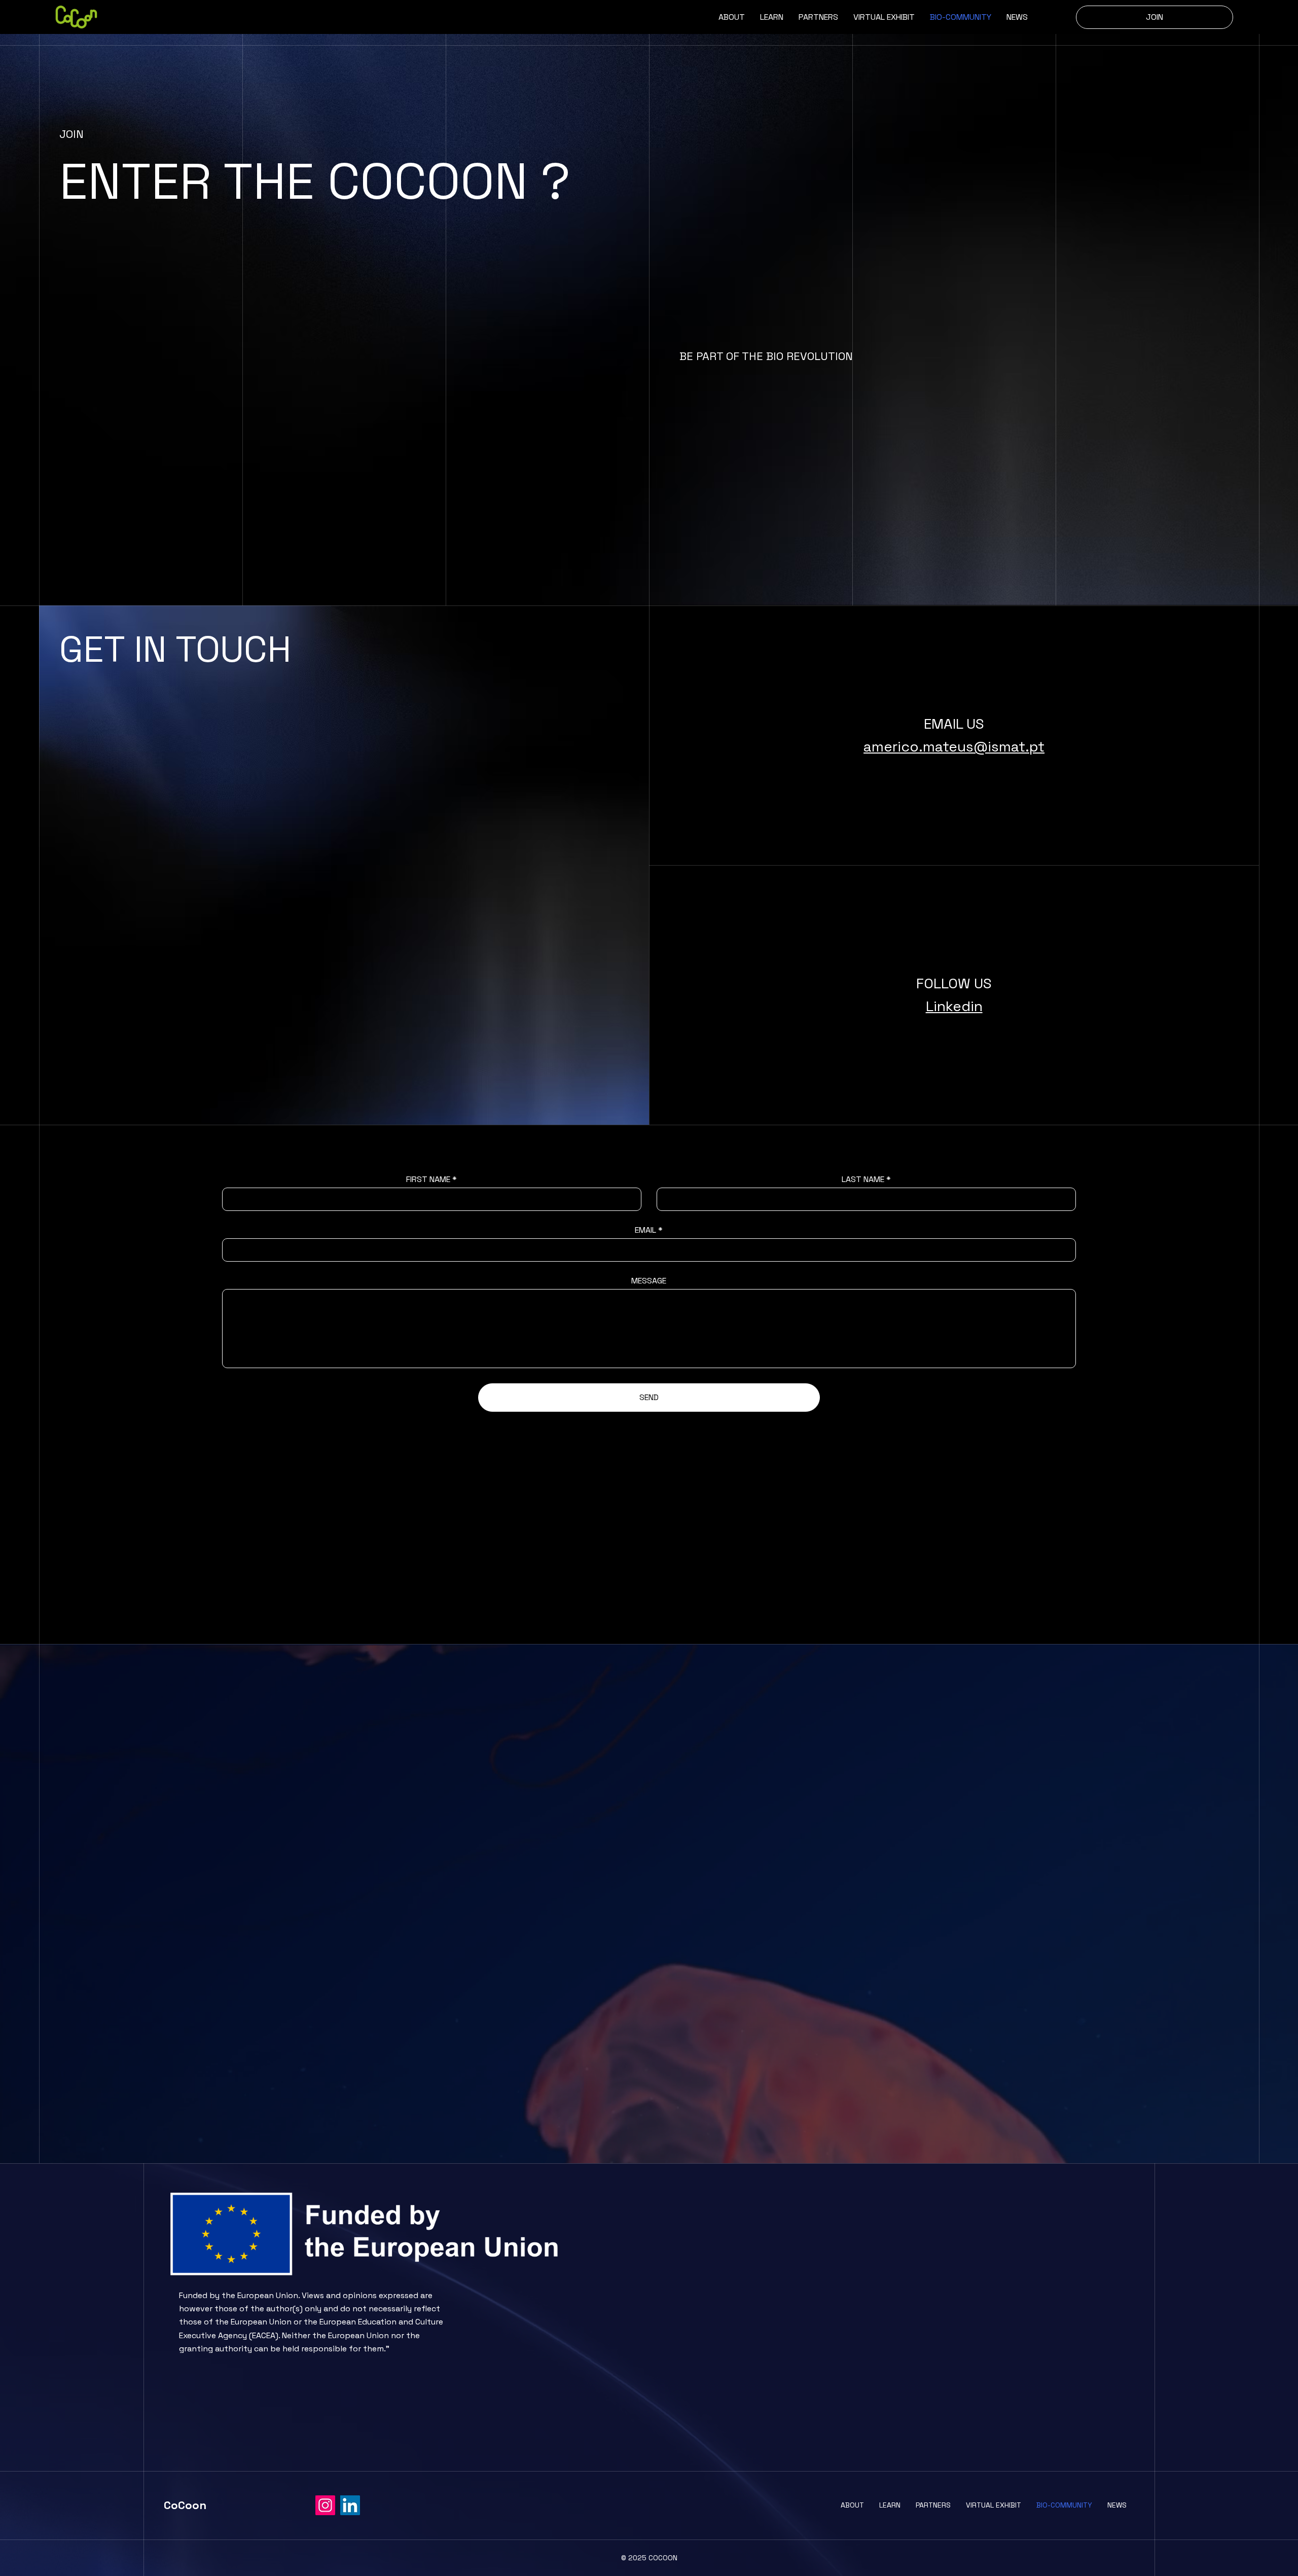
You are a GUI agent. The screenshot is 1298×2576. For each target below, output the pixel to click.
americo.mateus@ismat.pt (954, 746)
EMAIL (645, 1230)
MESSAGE (649, 1281)
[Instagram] (325, 2505)
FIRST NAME (428, 1179)
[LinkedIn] (350, 2505)
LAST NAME (863, 1179)
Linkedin (954, 1006)
